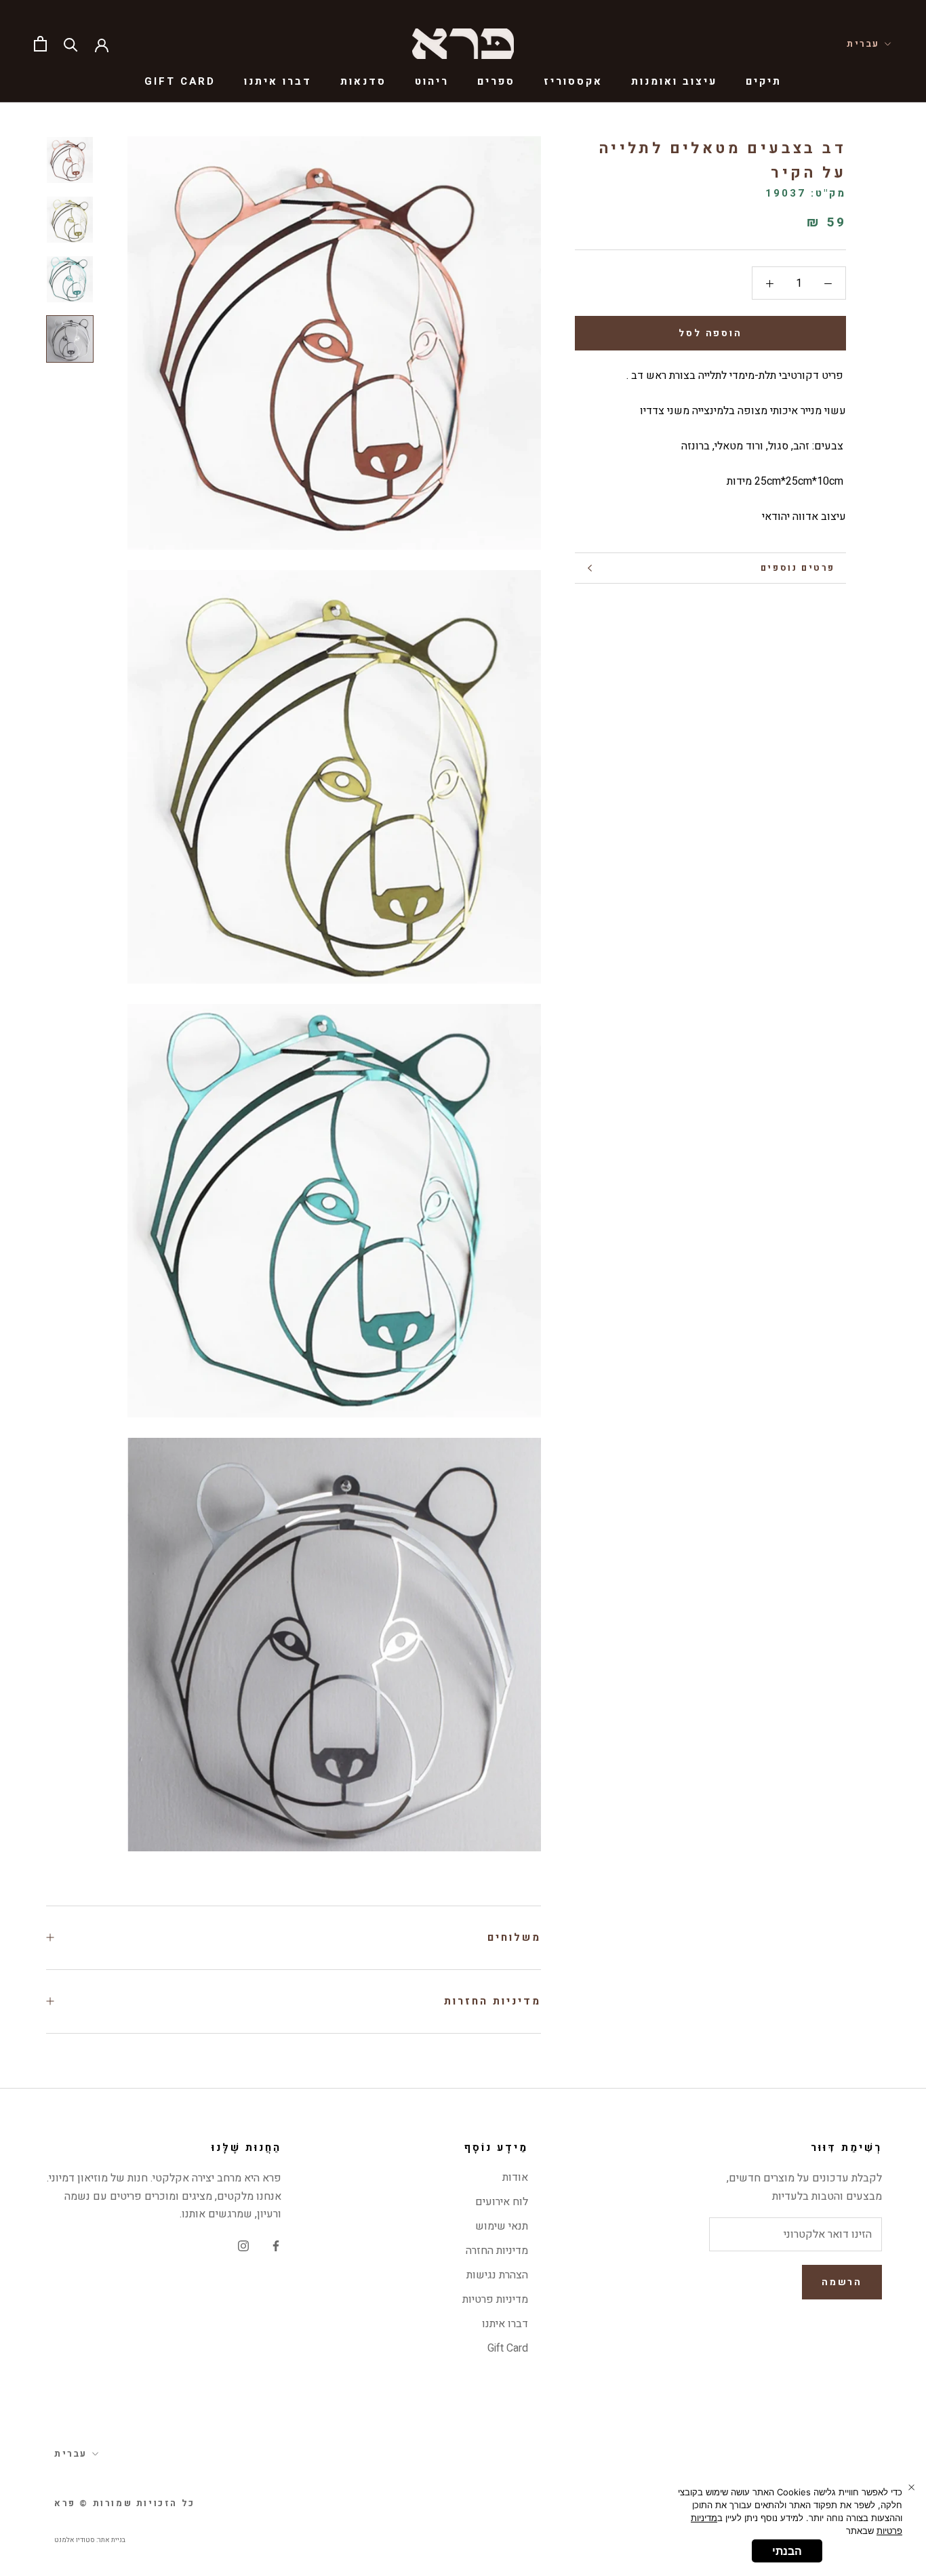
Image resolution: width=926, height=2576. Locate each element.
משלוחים (514, 1937)
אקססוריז (573, 81)
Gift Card (180, 81)
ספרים (496, 81)
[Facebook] (276, 2245)
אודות (515, 2177)
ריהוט (432, 81)
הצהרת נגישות (497, 2275)
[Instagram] (243, 2245)
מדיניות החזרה (497, 2251)
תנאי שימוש (502, 2226)
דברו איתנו (278, 81)
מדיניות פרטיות (495, 2299)
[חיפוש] (71, 44)
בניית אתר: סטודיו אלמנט (90, 2540)
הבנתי (787, 2551)
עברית (863, 44)
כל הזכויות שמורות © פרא (125, 2503)
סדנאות (363, 81)
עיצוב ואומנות (674, 81)
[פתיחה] (40, 44)
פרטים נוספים (798, 568)
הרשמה (842, 2282)
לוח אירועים (502, 2202)
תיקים (764, 81)
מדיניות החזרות (492, 2001)
